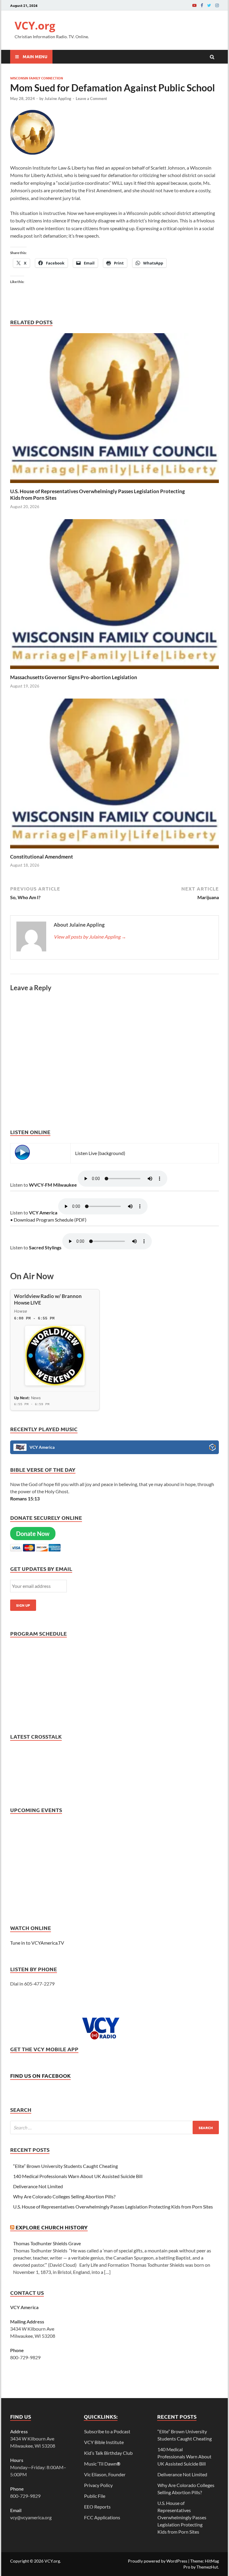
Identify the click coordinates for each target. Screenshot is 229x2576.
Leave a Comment (91, 99)
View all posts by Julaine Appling (90, 937)
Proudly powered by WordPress (158, 2561)
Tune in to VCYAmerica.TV (37, 1943)
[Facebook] (202, 5)
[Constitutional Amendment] (114, 850)
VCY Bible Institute (104, 2442)
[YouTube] (194, 5)
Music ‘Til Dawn (102, 2464)
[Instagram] (217, 5)
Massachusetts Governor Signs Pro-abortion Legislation (74, 677)
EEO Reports (97, 2507)
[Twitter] (209, 5)
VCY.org (35, 26)
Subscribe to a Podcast (107, 2431)
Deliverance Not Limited (38, 2186)
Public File (95, 2496)
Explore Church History (52, 2227)
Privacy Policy (98, 2485)
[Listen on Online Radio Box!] (212, 1448)
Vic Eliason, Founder (105, 2474)
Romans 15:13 (25, 1498)
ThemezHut (207, 2567)
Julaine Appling (58, 99)
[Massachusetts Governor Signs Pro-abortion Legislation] (114, 670)
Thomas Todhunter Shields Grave (47, 2243)
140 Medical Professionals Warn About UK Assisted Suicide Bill (78, 2176)
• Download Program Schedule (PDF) (48, 1220)
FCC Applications (102, 2517)
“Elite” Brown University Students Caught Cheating (65, 2166)
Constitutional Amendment (42, 857)
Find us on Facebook (40, 2076)
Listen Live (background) (100, 1153)
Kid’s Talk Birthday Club (108, 2453)
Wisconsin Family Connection (37, 78)
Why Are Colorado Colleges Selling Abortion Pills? (64, 2196)
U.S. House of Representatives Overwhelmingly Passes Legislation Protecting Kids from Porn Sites (113, 2207)
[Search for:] (114, 2127)
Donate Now (33, 1534)
